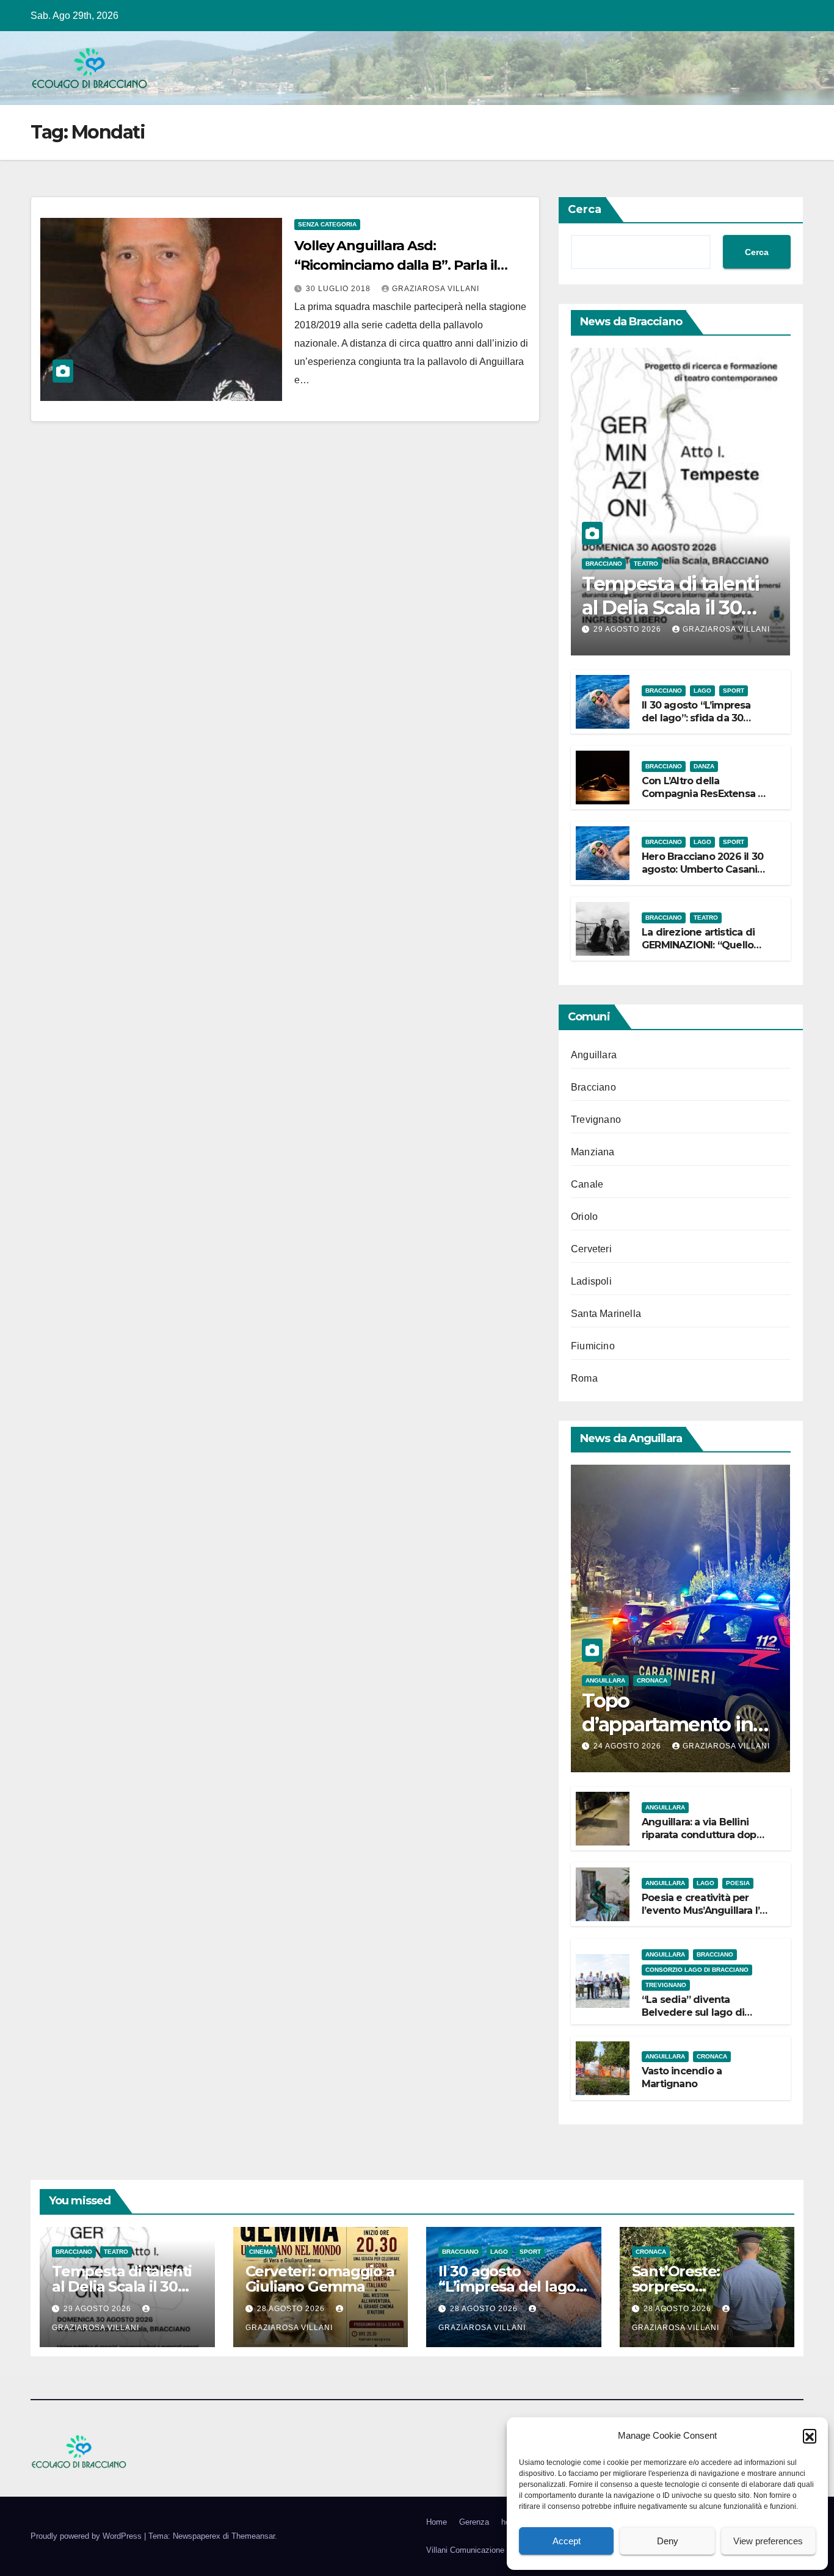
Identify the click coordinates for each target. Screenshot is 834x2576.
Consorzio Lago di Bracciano (697, 1970)
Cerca (585, 209)
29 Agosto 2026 (629, 629)
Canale (587, 1184)
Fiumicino (593, 1346)
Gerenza (474, 2522)
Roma (584, 1378)
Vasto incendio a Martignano (682, 2077)
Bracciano (604, 564)
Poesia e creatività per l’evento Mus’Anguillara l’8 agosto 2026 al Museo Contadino (704, 1917)
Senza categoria (327, 224)
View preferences (768, 2541)
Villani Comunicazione (465, 2550)
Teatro (646, 564)
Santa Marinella (606, 1314)
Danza (704, 766)
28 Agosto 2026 (292, 2309)
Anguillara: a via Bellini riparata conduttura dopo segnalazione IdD (702, 1835)
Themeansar (253, 2536)
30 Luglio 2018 (339, 289)
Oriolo (584, 1217)
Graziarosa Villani (436, 289)
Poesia (738, 1883)
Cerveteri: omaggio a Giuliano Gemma (320, 2279)
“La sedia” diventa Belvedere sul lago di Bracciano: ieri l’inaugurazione (693, 2019)
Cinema (261, 2252)
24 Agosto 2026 (629, 1746)
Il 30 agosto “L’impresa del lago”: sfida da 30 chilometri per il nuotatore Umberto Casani (705, 724)
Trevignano (596, 1120)
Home (437, 2522)
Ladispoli (591, 1281)
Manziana (593, 1152)
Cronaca (652, 1680)
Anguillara (594, 1055)
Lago (702, 691)
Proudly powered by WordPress (87, 2536)
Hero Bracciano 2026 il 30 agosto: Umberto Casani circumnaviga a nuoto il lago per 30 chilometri (702, 875)
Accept (567, 2541)
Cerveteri (591, 1249)
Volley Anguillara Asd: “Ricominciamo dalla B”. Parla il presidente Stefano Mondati (396, 265)
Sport (734, 691)
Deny (668, 2541)
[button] (810, 2436)
